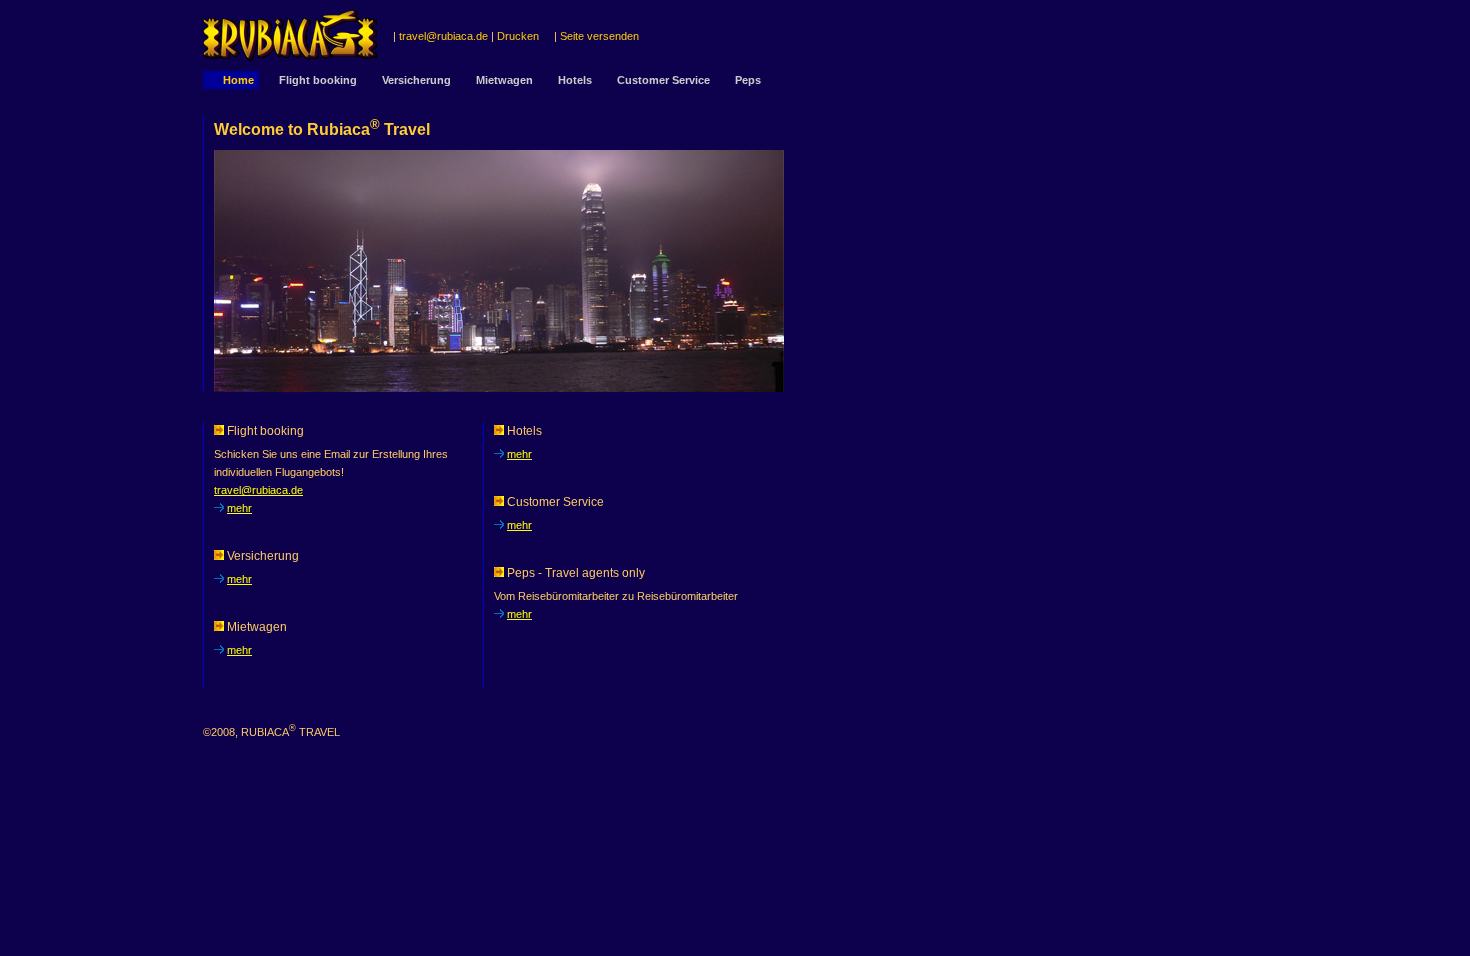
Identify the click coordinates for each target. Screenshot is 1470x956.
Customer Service (663, 80)
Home (238, 80)
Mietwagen (504, 80)
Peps (748, 80)
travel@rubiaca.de (443, 36)
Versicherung (416, 80)
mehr (239, 508)
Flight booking (318, 80)
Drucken (518, 36)
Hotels (575, 80)
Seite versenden (599, 36)
